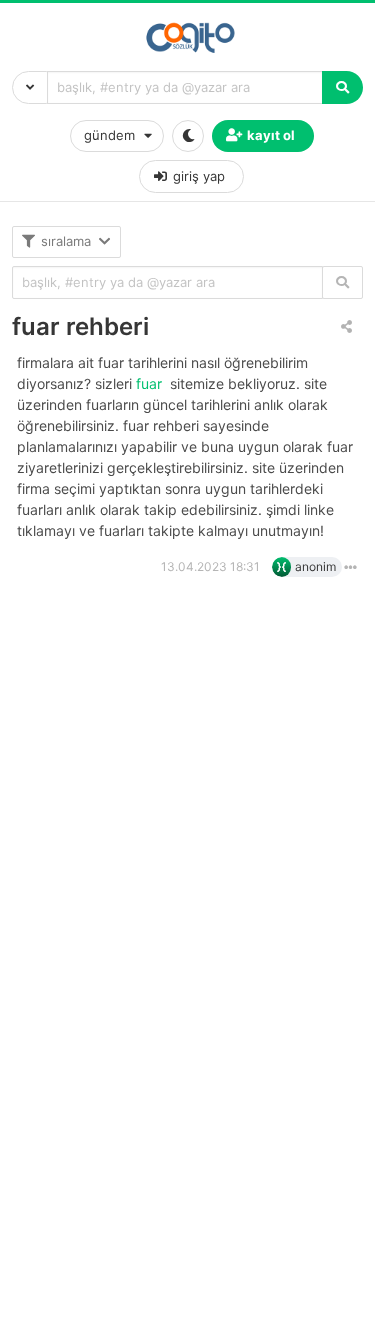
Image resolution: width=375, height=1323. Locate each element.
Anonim (315, 566)
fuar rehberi (80, 326)
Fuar (151, 383)
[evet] (342, 282)
